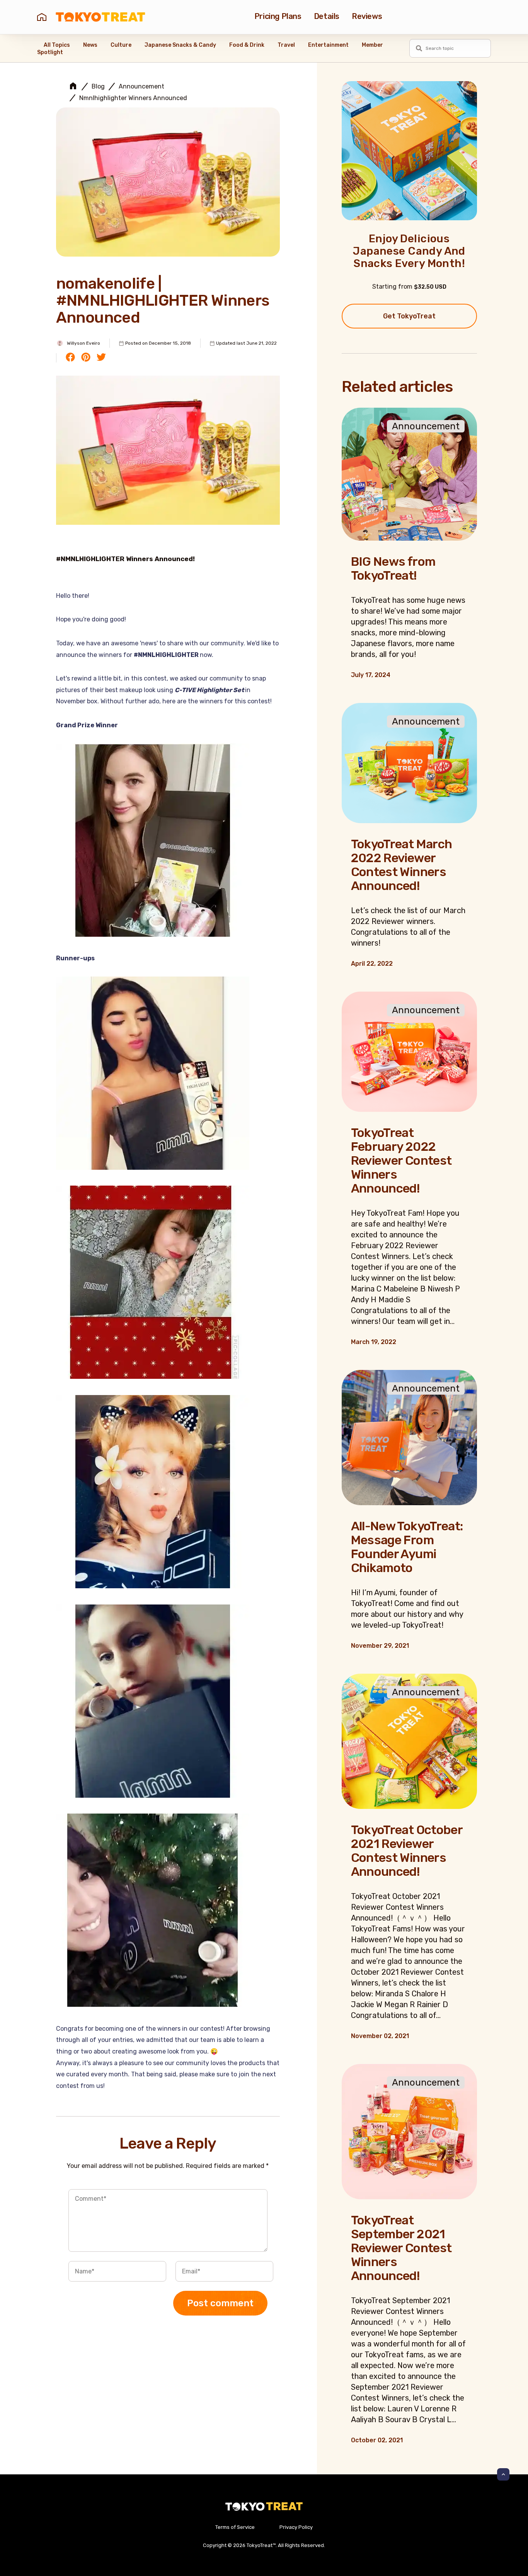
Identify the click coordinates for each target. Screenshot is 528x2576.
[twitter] (101, 358)
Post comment (220, 2303)
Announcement (141, 87)
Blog (98, 87)
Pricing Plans (278, 16)
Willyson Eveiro (83, 343)
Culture (121, 45)
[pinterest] (86, 358)
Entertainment (328, 45)
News (90, 45)
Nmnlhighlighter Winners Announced (133, 98)
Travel (286, 45)
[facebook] (70, 358)
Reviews (367, 16)
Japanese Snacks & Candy (180, 45)
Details (327, 16)
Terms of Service (235, 2527)
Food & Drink (247, 45)
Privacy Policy (296, 2527)
